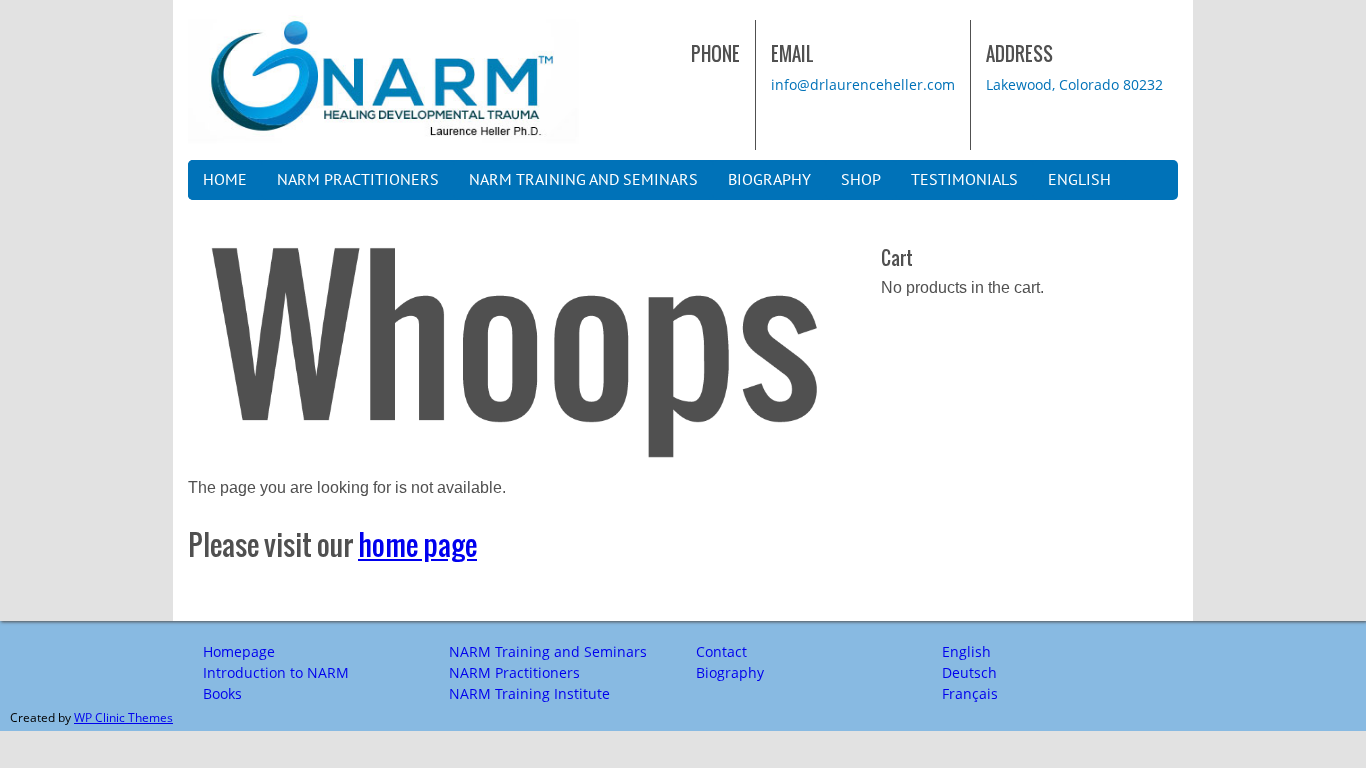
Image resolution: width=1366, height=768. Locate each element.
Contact (721, 651)
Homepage (239, 651)
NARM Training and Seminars (583, 180)
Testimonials (964, 180)
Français (970, 693)
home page (417, 545)
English (1079, 180)
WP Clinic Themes (123, 717)
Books (222, 693)
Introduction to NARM (276, 672)
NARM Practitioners (358, 180)
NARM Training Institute (529, 693)
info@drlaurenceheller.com (863, 84)
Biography (769, 180)
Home (225, 180)
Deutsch (969, 672)
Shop (861, 180)
